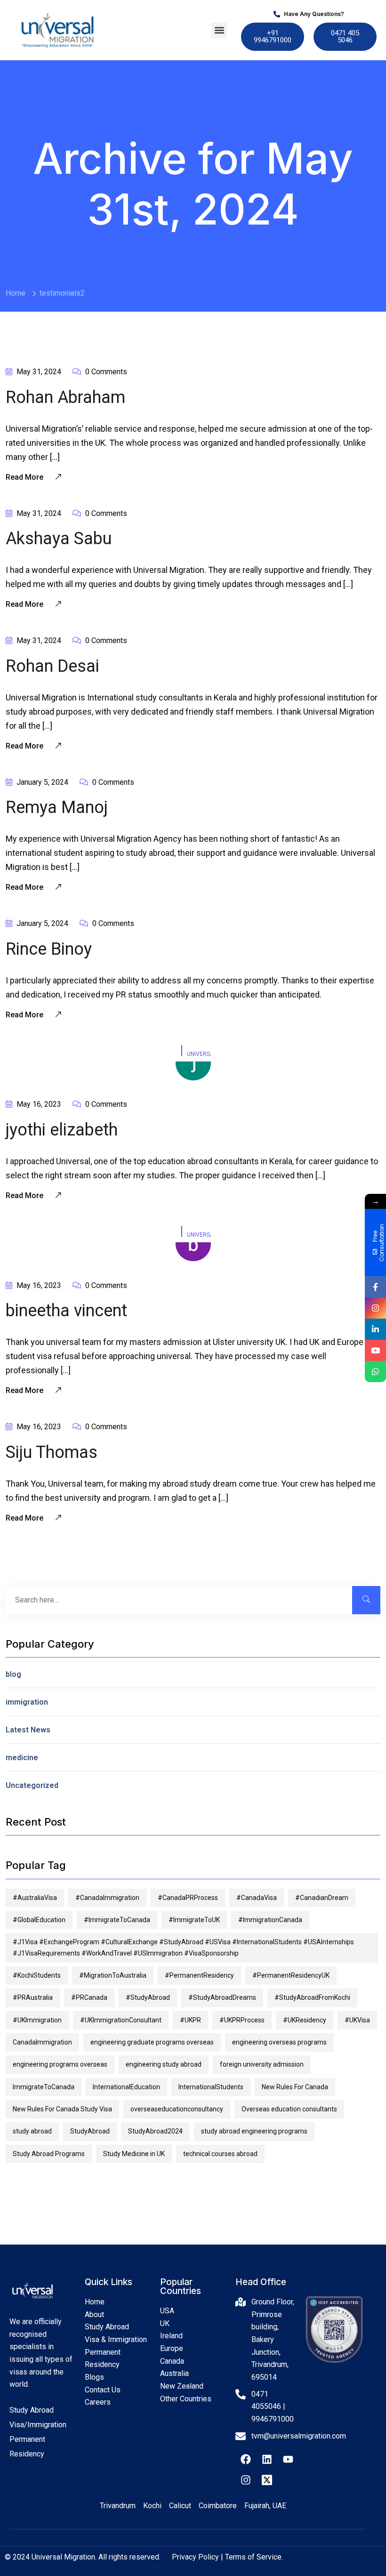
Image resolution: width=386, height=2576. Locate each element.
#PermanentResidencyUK (291, 1975)
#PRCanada (89, 1997)
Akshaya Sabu (59, 539)
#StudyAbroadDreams (222, 1997)
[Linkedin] (267, 2459)
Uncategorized (32, 1785)
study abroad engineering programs (254, 2131)
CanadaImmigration (42, 2042)
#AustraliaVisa (35, 1898)
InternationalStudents (211, 2087)
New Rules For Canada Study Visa (62, 2109)
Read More (25, 477)
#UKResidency (305, 2020)
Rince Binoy (49, 949)
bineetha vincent (66, 1311)
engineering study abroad (164, 2064)
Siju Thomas (52, 1452)
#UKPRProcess (242, 2020)
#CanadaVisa (257, 1898)
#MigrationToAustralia (113, 1975)
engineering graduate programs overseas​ (152, 2042)
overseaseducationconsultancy (177, 2109)
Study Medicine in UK (134, 2154)
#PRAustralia (33, 1997)
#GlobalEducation (39, 1920)
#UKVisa (357, 2020)
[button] (219, 30)
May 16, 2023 (38, 1104)
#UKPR (190, 2020)
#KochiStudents (37, 1975)
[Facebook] (246, 2459)
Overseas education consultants (289, 2109)
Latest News (28, 1730)
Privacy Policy (195, 2557)
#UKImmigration (37, 2020)
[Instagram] (246, 2480)
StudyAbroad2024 (155, 2131)
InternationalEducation (126, 2087)
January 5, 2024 (41, 782)
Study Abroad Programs (49, 2154)
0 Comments (105, 372)
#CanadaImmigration (107, 1898)
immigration (27, 1702)
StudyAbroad (90, 2131)
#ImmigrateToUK (194, 1920)
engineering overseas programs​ (279, 2042)
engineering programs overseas (60, 2064)
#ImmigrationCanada (270, 1920)
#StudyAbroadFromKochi (312, 1997)
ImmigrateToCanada (44, 2087)
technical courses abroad (220, 2154)
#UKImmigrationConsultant (121, 2020)
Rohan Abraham (65, 397)
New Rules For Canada (295, 2087)
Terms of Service (253, 2557)
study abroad (32, 2131)
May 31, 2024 (38, 372)
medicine (22, 1758)
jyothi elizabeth (62, 1130)
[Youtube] (288, 2459)
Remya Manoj (57, 807)
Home (16, 293)
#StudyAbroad (148, 1997)
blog (13, 1674)
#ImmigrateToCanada (117, 1920)
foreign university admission (262, 2064)
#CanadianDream (322, 1898)
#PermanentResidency (199, 1975)
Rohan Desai (52, 666)
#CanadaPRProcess (188, 1898)
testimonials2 (62, 293)
